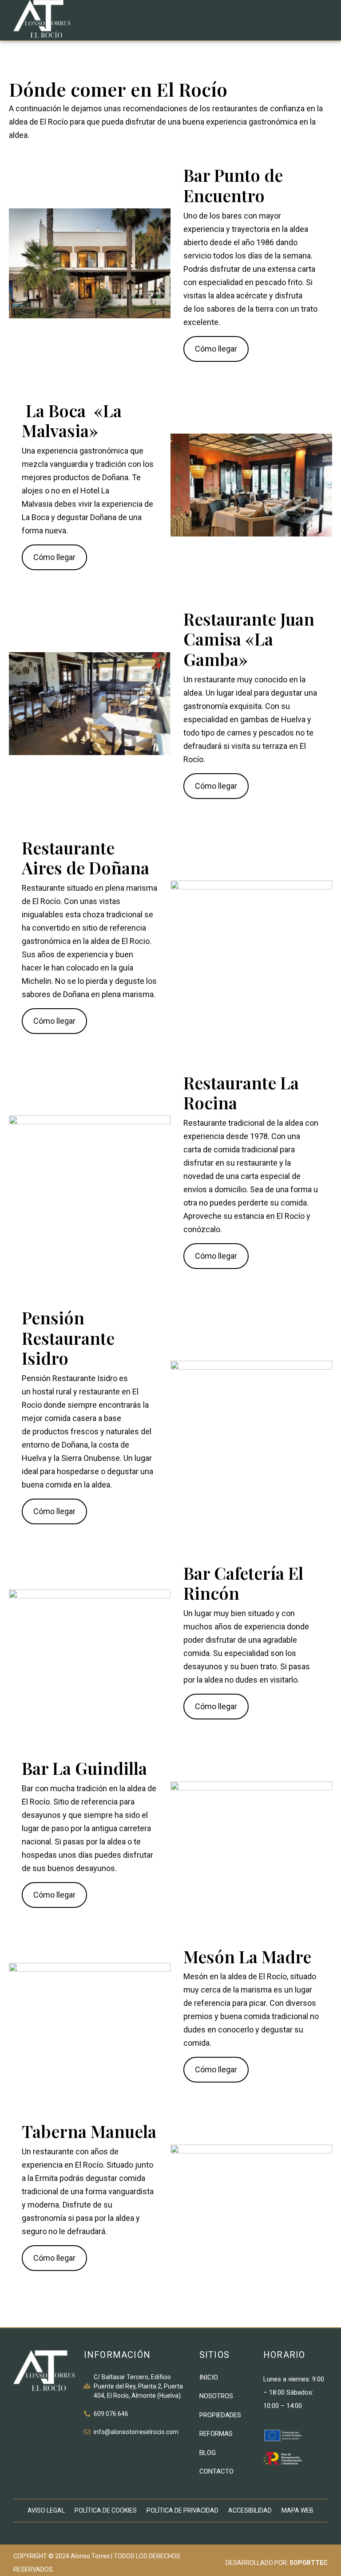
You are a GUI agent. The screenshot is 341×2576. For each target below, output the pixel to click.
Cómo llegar (216, 349)
